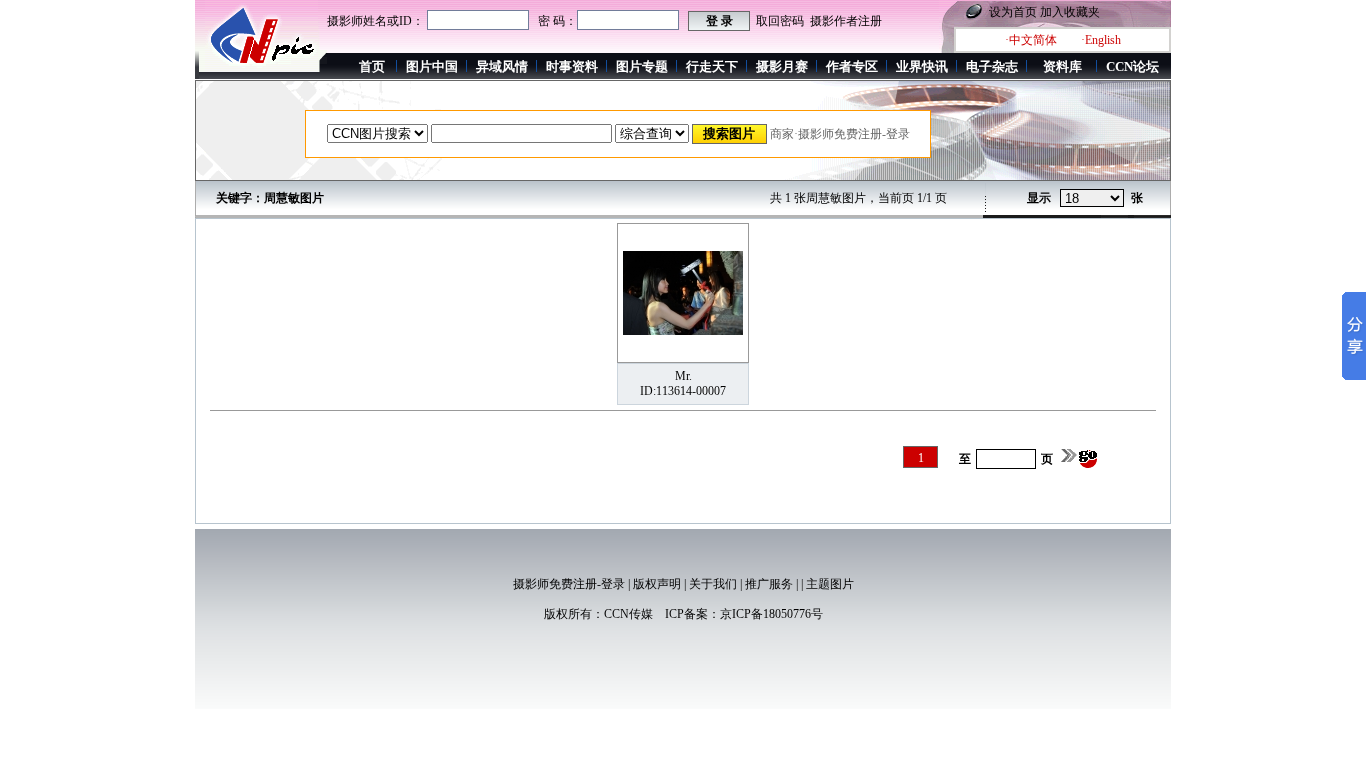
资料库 (1062, 66)
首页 (372, 66)
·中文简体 (1031, 40)
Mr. (683, 376)
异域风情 (502, 66)
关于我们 (713, 584)
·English (1101, 40)
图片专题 (642, 66)
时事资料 (572, 66)
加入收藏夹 (1070, 12)
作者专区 (852, 66)
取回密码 (780, 21)
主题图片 (830, 584)
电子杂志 (992, 66)
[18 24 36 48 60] (1092, 199)
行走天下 (712, 66)
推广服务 (769, 584)
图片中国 (432, 66)
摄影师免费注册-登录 (569, 584)
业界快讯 (922, 66)
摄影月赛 (782, 66)
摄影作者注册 (846, 21)
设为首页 (1013, 12)
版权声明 (657, 584)
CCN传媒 (628, 614)
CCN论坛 (1132, 66)
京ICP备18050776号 (771, 614)
